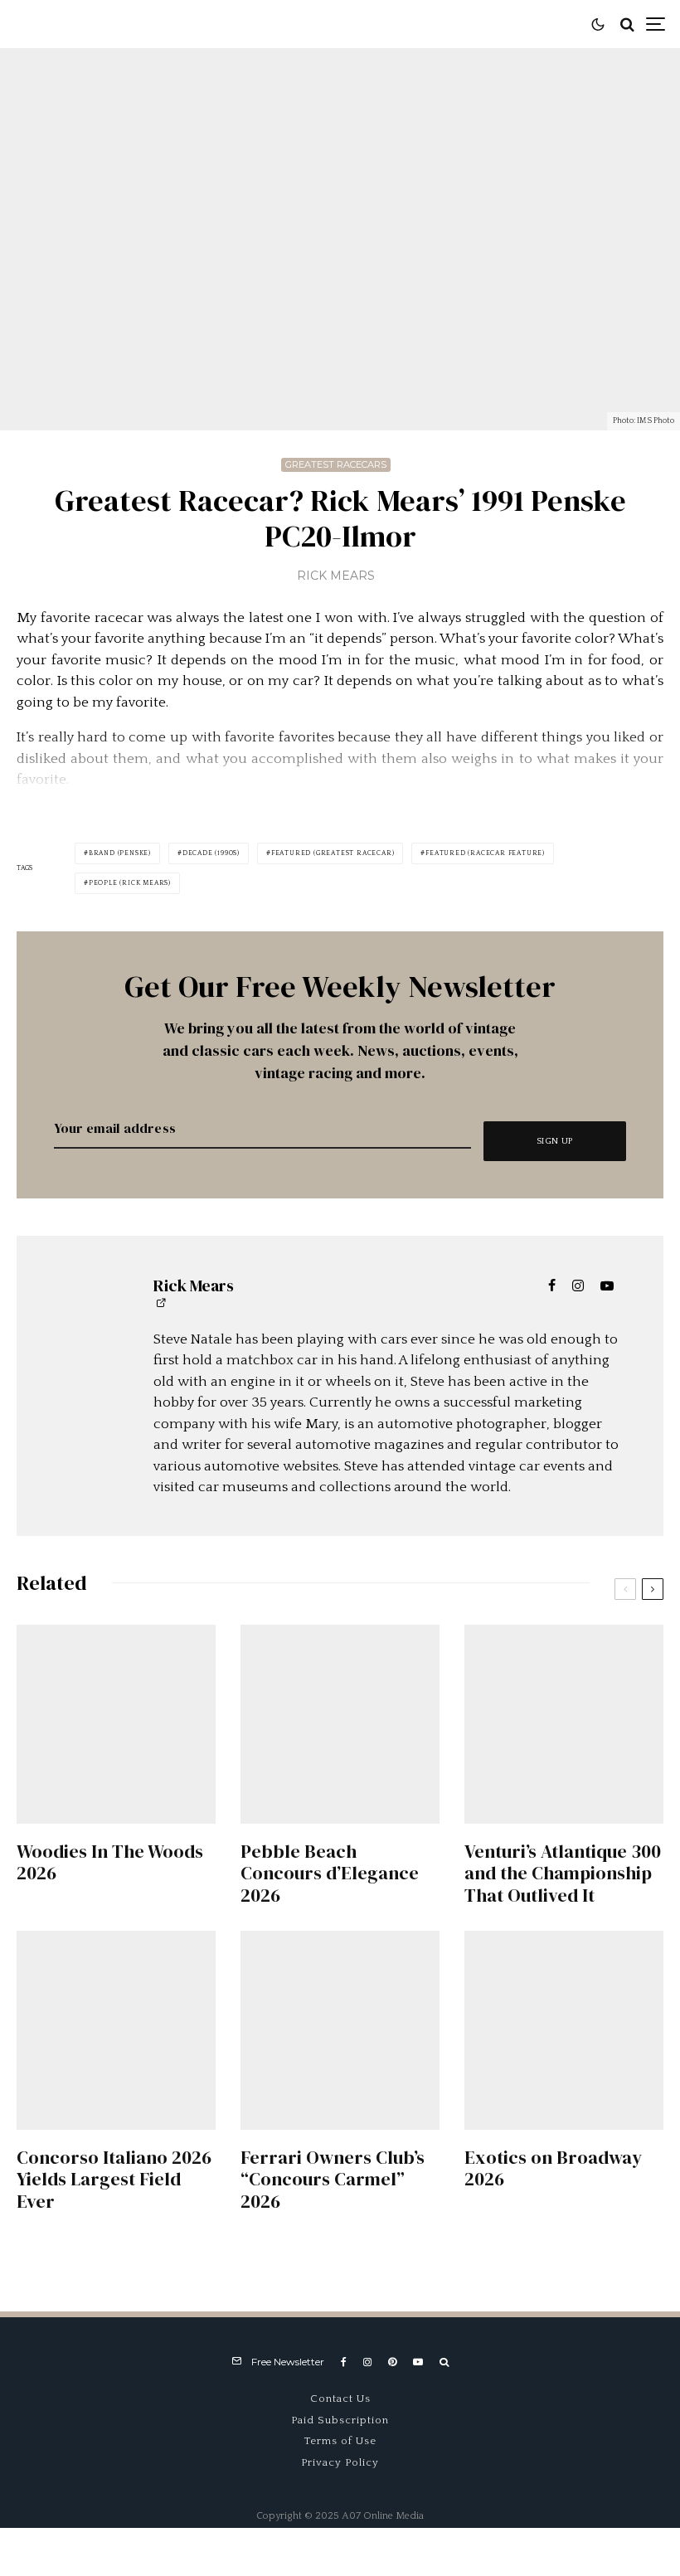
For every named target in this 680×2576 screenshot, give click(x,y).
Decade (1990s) (211, 853)
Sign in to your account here (412, 1868)
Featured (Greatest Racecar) (333, 853)
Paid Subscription (340, 2420)
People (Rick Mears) (130, 883)
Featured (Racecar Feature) (485, 853)
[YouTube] (418, 2362)
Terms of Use (340, 2441)
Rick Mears (336, 576)
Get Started (340, 1809)
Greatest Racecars (336, 464)
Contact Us (340, 2399)
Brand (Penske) (120, 853)
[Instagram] (367, 2362)
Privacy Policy (340, 2462)
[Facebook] (344, 2362)
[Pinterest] (392, 2362)
